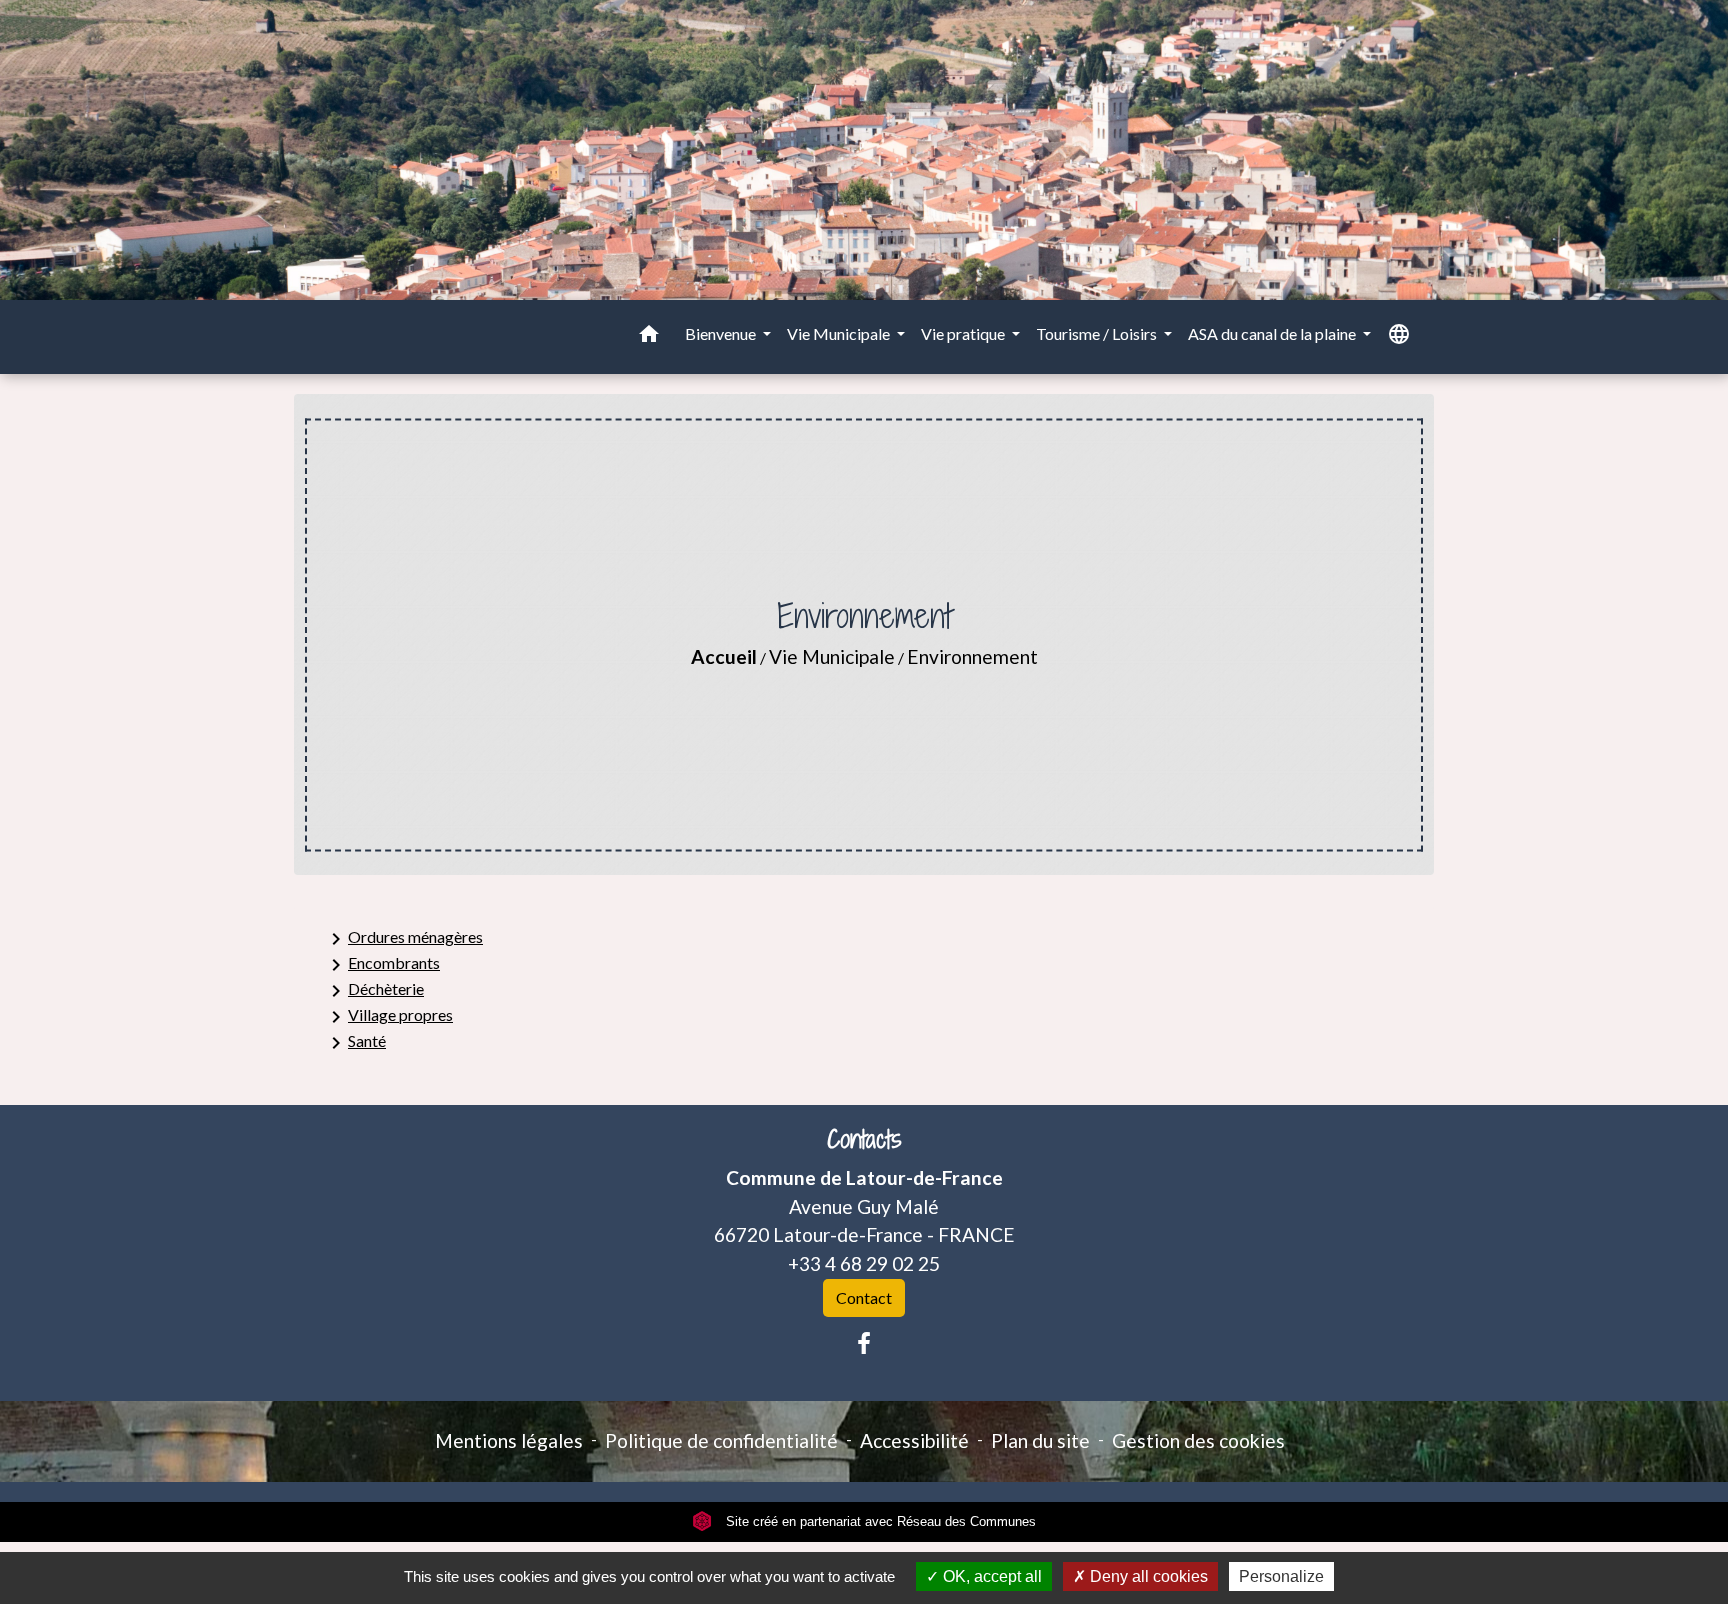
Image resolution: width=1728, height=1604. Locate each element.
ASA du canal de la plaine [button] (1273, 333)
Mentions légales (509, 1440)
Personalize (1281, 1576)
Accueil (724, 656)
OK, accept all (990, 1576)
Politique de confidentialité (721, 1440)
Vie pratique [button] (964, 333)
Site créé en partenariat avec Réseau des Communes (879, 1521)
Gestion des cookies (1198, 1440)
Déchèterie (374, 991)
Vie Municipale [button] (840, 333)
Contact (864, 1297)
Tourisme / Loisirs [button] (1098, 333)
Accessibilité (914, 1440)
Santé (355, 1043)
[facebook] (864, 1343)
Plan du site (1040, 1440)
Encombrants (382, 965)
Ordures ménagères (403, 939)
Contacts (864, 1139)
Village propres (388, 1017)
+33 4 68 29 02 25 (864, 1263)
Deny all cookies (1147, 1576)
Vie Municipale (832, 656)
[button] (649, 337)
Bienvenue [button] (722, 333)
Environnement (972, 656)
